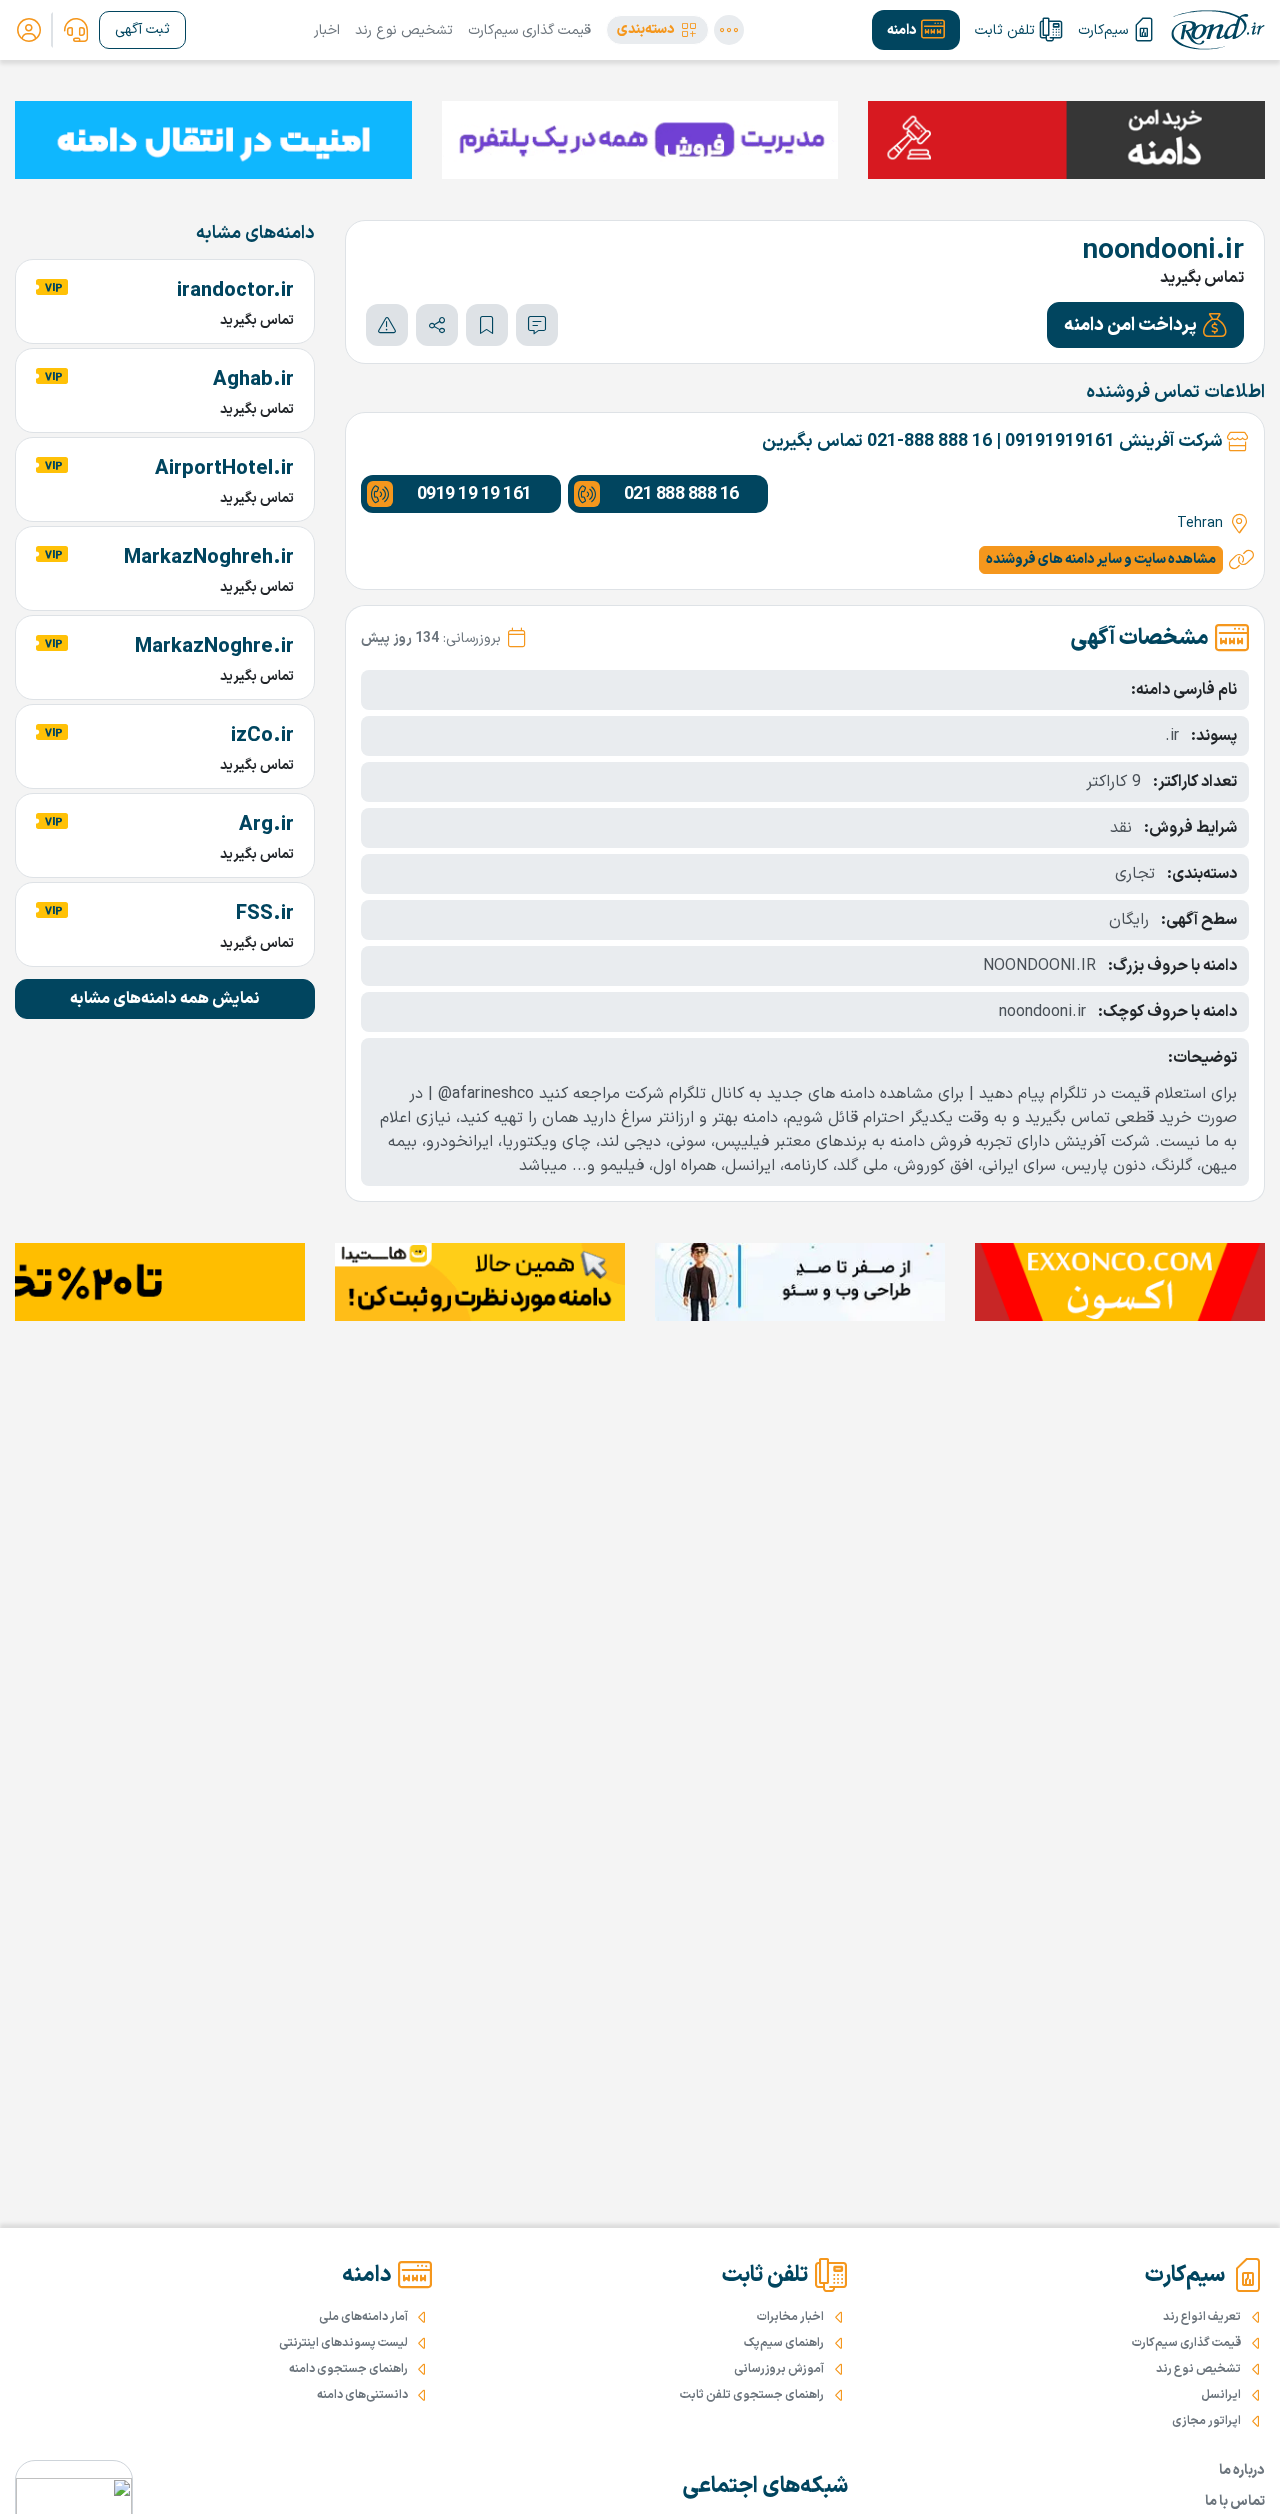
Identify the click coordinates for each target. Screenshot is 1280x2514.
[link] (76, 30)
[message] (537, 325)
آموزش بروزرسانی (779, 2369)
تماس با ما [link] (1235, 2501)
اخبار (327, 30)
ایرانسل (1221, 2395)
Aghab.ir (253, 380)
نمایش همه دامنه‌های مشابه (165, 999)
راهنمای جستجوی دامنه (348, 2369)
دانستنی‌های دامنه (362, 2395)
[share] (437, 325)
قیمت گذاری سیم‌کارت (529, 30)
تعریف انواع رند (1202, 2317)
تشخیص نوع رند (404, 30)
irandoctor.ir (235, 291)
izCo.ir (262, 736)
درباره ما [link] (1242, 2470)
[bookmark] (487, 325)
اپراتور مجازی (1206, 2421)
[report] (387, 325)
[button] (657, 30)
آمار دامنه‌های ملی (363, 2317)
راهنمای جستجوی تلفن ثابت (752, 2395)
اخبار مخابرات (790, 2317)
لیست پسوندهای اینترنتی (343, 2343)
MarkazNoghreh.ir (209, 558)
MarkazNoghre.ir (214, 647)
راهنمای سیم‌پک (784, 2343)
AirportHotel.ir (224, 469)
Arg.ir (266, 825)
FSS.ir (265, 914)
